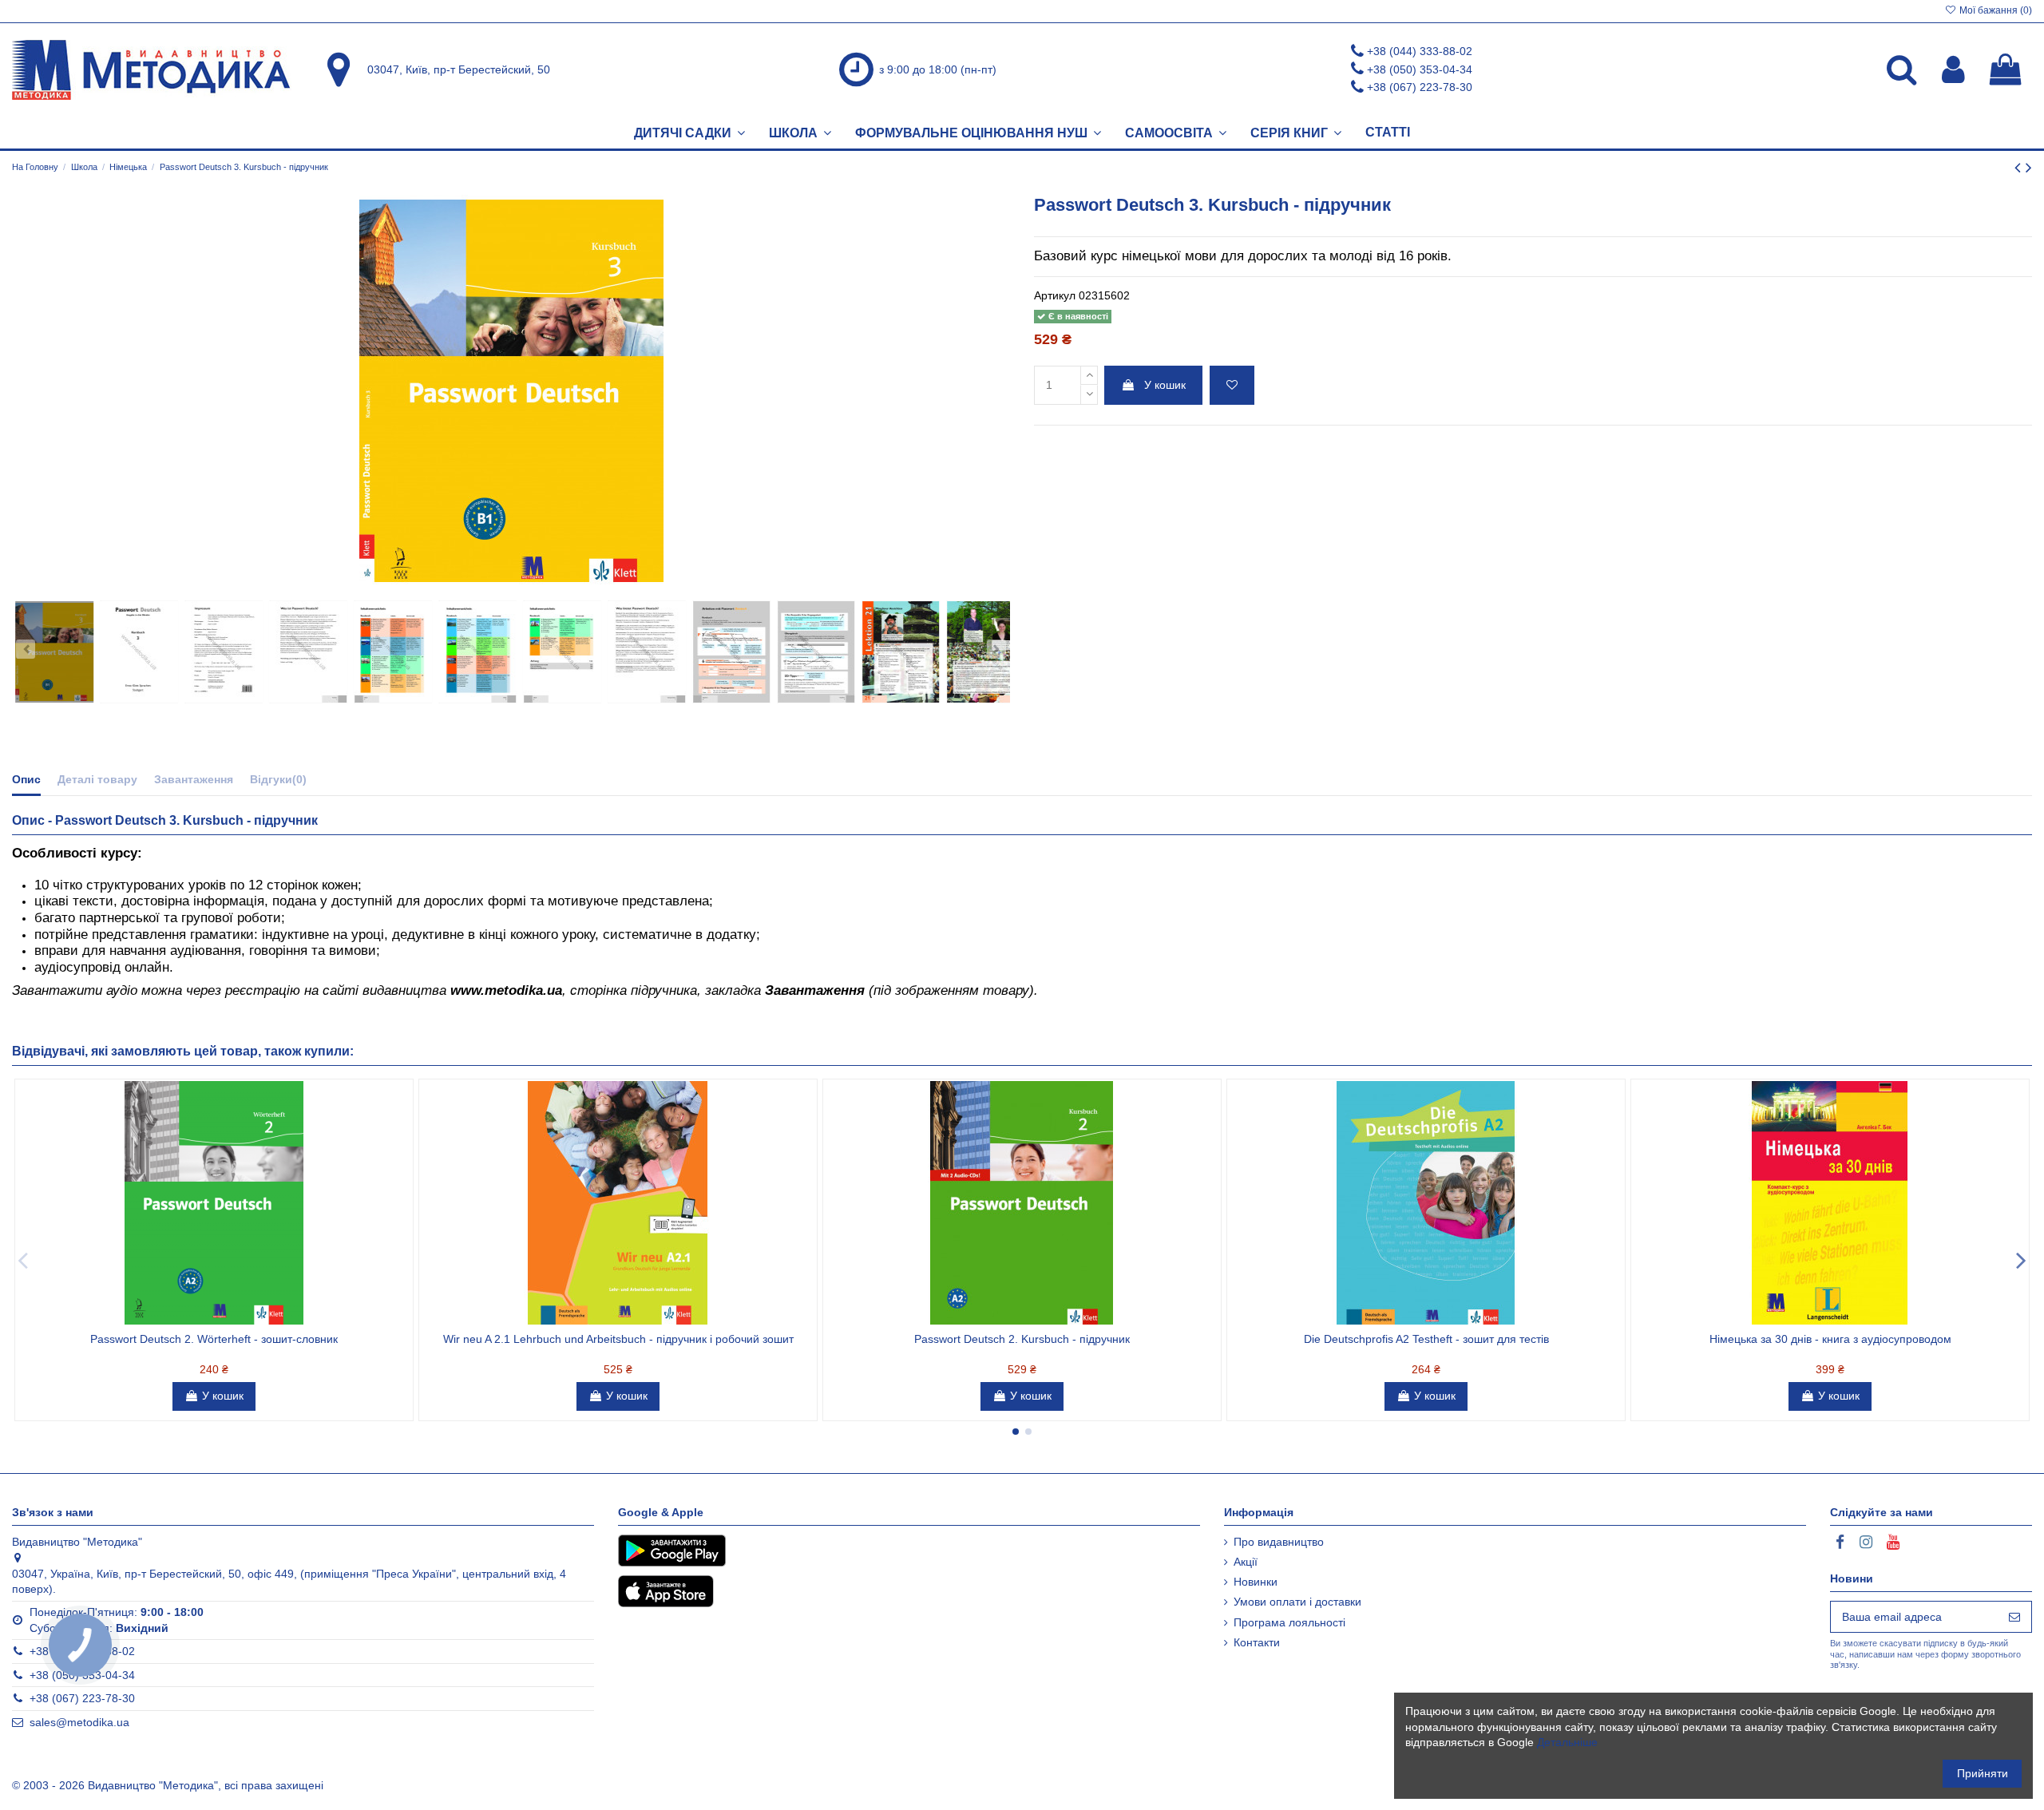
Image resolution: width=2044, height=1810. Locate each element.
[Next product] (2029, 167)
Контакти (1257, 1642)
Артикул (1055, 295)
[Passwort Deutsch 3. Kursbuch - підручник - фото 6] (477, 652)
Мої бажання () (1994, 10)
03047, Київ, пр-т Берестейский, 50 (459, 69)
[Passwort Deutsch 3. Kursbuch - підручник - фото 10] (816, 652)
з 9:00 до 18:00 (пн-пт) (938, 69)
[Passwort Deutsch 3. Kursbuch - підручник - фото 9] (731, 652)
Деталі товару (97, 779)
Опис (26, 779)
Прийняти (1983, 1773)
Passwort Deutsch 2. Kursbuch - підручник (1022, 1339)
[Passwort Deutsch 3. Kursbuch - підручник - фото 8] (647, 652)
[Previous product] (2020, 167)
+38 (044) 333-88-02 (1420, 51)
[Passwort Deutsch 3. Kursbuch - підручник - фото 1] (54, 652)
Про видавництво (1279, 1542)
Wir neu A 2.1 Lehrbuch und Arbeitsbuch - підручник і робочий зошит (618, 1339)
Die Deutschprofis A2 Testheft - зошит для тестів (1426, 1339)
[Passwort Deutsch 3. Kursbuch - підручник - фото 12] (985, 652)
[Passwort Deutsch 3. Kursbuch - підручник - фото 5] (393, 652)
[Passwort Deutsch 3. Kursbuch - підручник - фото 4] (308, 652)
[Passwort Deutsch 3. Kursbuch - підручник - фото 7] (562, 652)
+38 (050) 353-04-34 (1420, 69)
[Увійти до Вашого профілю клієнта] (1953, 69)
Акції (1246, 1562)
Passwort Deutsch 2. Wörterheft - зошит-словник (214, 1339)
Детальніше (1567, 1742)
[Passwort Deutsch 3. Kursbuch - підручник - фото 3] (224, 652)
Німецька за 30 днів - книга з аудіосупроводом (1830, 1339)
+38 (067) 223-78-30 (1420, 87)
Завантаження (194, 779)
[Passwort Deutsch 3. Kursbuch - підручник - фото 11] (901, 652)
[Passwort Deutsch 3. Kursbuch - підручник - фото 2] (139, 652)
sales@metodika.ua (79, 1722)
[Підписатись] (2014, 1617)
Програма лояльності (1289, 1622)
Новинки (1256, 1582)
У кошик (1165, 385)
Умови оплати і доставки (1297, 1602)
